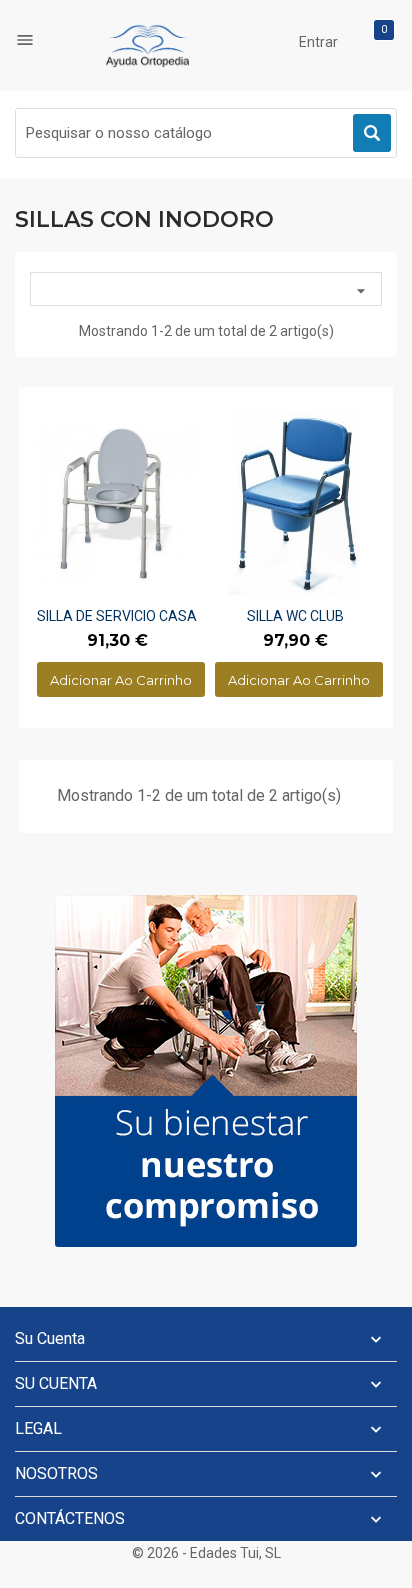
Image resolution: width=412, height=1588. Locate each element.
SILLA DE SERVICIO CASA (117, 616)
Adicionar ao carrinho (121, 680)
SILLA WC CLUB (295, 616)
